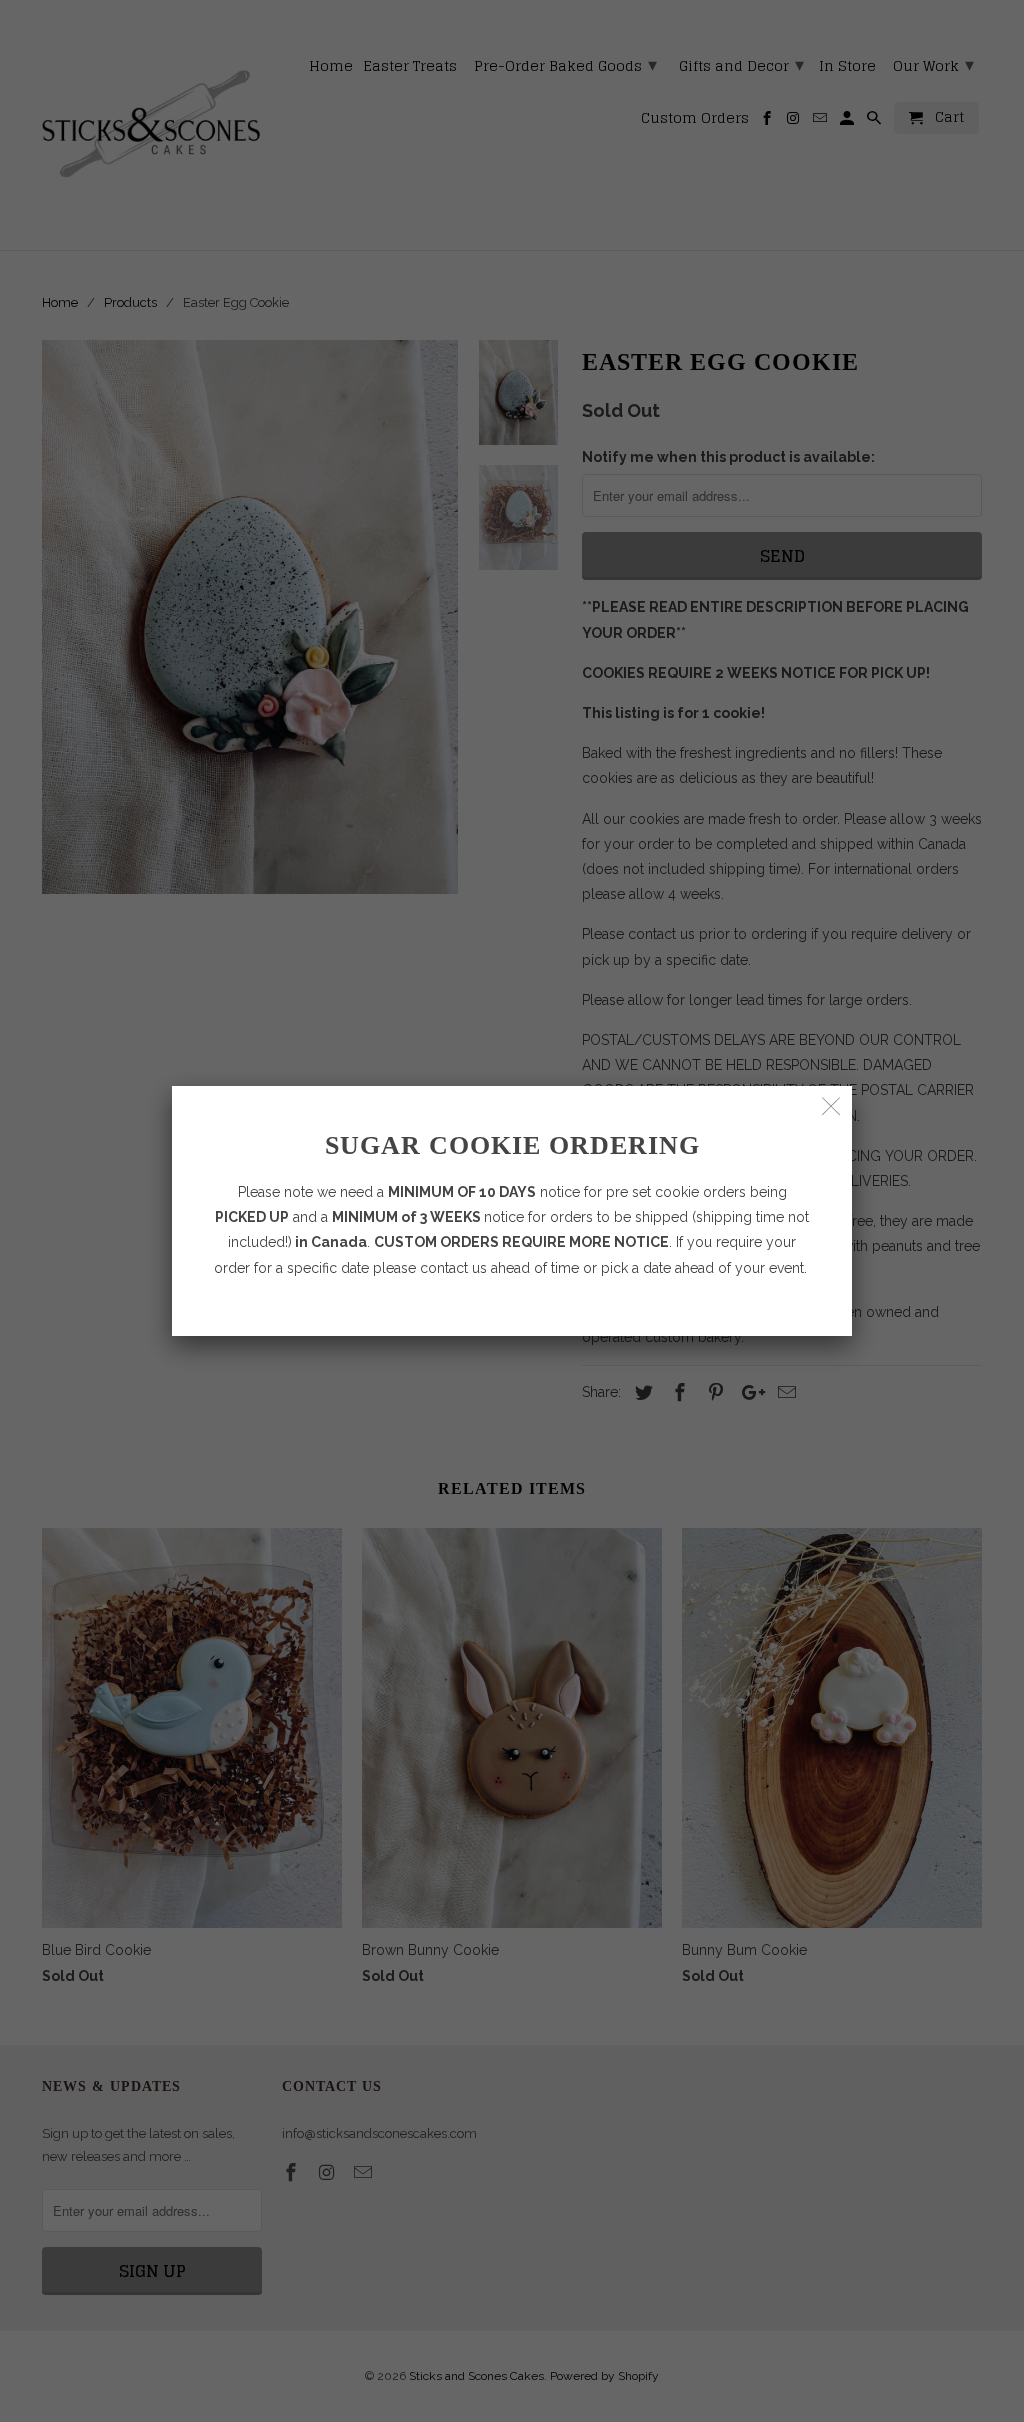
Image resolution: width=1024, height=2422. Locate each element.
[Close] (831, 1106)
